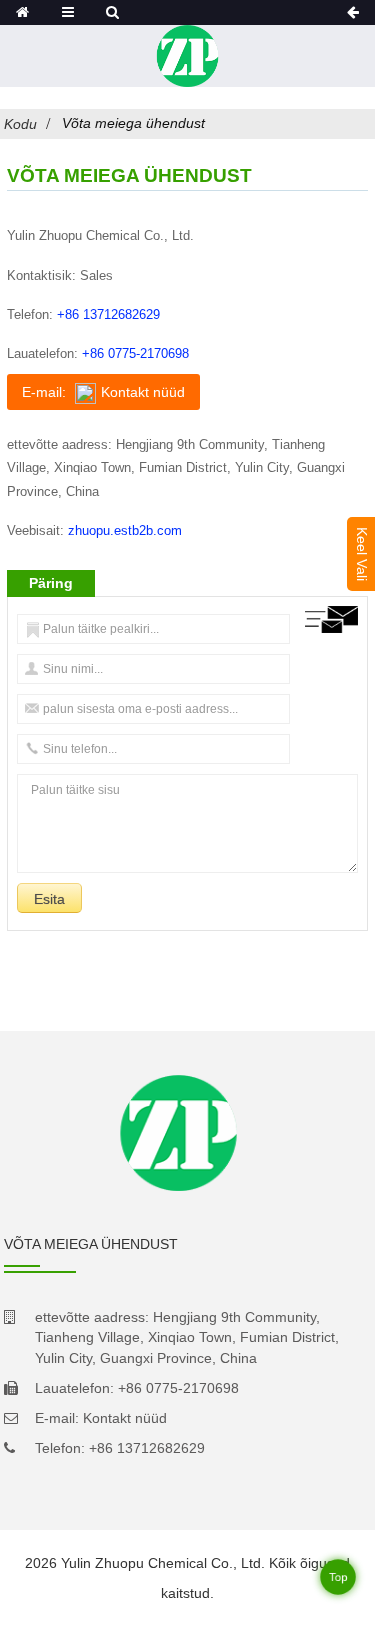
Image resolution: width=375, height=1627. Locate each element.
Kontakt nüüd (125, 1418)
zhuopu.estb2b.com (125, 530)
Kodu (20, 124)
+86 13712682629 (108, 314)
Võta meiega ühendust (133, 123)
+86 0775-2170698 (135, 353)
